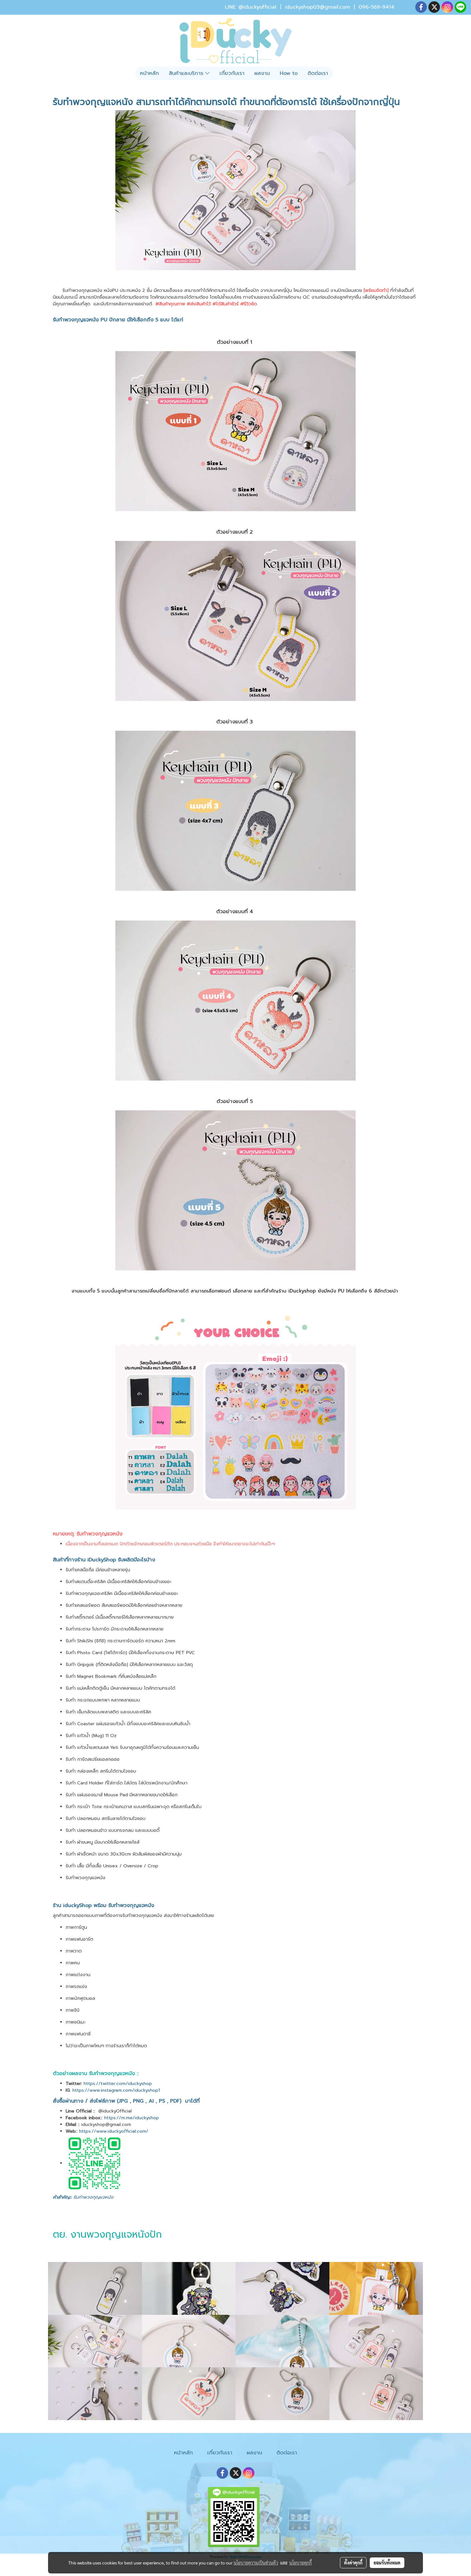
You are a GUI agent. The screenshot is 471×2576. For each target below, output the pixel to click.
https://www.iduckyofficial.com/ (114, 2131)
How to (289, 73)
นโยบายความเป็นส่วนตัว (256, 2563)
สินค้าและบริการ (187, 73)
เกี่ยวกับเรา (232, 73)
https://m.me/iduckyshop (132, 2118)
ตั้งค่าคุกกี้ (353, 2563)
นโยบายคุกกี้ (301, 2563)
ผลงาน (262, 73)
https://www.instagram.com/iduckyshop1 (116, 2090)
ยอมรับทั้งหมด (387, 2563)
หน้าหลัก (149, 73)
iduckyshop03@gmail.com (317, 7)
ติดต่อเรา (318, 73)
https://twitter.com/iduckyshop (118, 2084)
